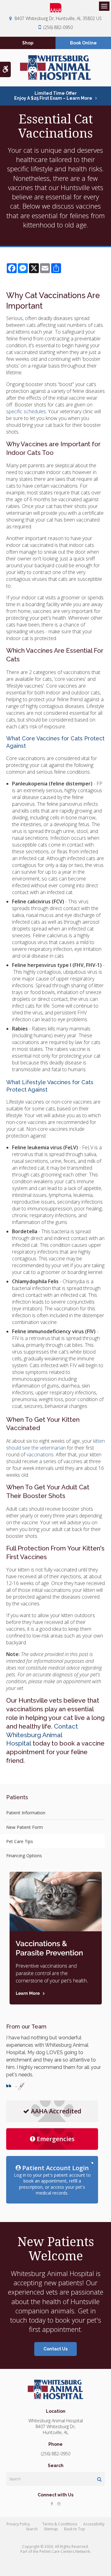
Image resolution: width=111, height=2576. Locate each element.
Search (32, 2529)
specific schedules (26, 411)
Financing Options (24, 1856)
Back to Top (75, 2529)
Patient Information (26, 1813)
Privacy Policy (18, 2524)
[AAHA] (55, 8)
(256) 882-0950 (58, 27)
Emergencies (56, 2139)
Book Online (83, 43)
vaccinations (40, 1454)
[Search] (99, 2479)
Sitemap (51, 2529)
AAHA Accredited (56, 2111)
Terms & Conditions (60, 2524)
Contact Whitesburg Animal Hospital (42, 1735)
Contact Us (55, 2349)
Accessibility (94, 2524)
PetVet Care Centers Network (65, 2551)
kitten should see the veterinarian (55, 1444)
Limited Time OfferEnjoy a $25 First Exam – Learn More (53, 96)
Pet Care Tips (20, 1841)
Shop (28, 43)
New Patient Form (25, 1827)
